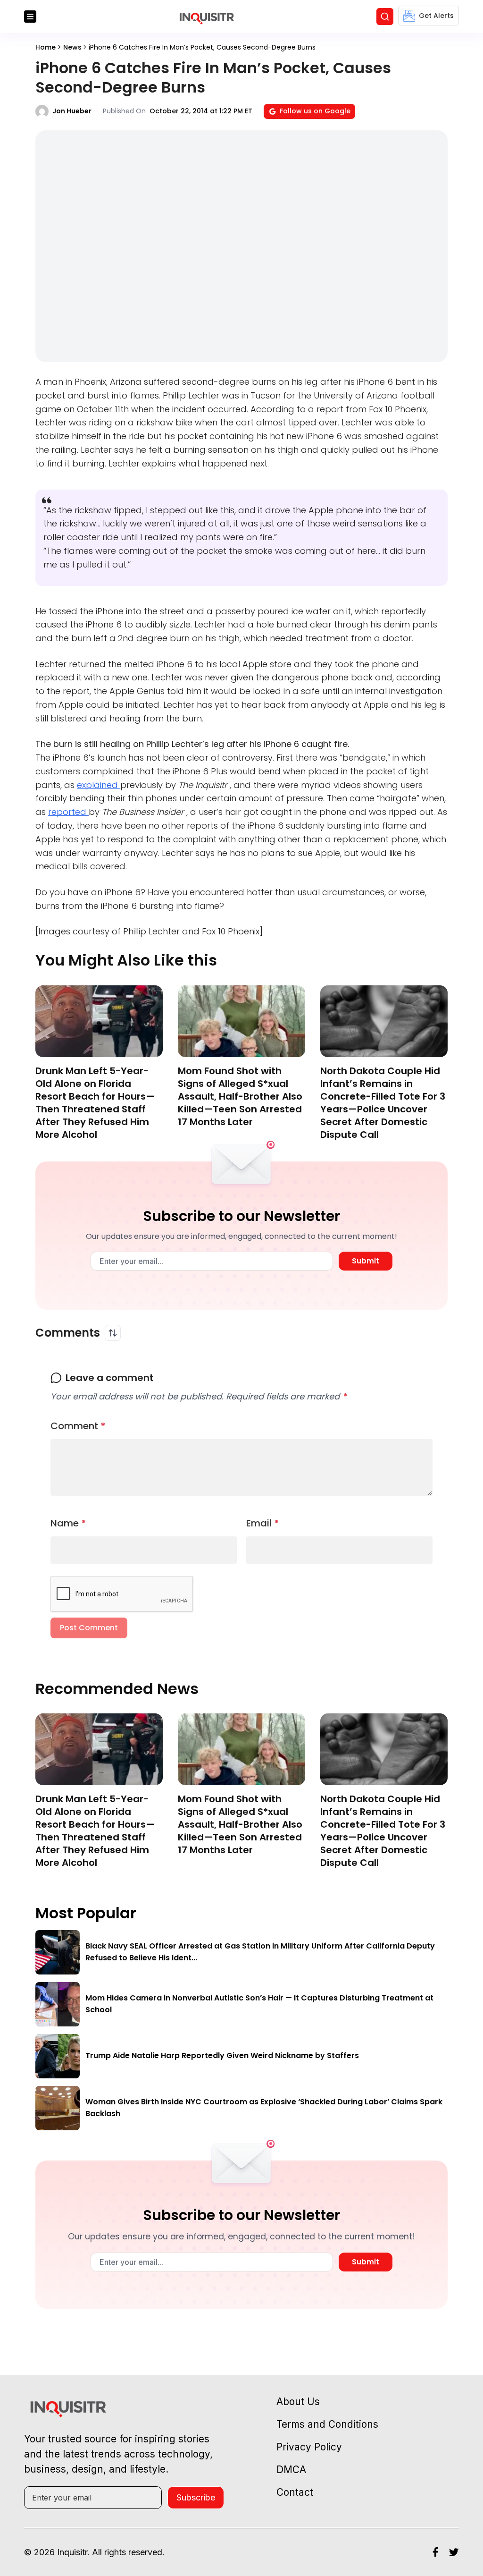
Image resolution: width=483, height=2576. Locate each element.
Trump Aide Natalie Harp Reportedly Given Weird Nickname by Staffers (222, 2055)
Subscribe (196, 2497)
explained (99, 785)
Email (263, 1523)
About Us (298, 2402)
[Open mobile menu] (30, 17)
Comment (78, 1426)
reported (68, 812)
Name (68, 1523)
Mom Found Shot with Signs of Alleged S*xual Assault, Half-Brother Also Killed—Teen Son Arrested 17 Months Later (240, 1096)
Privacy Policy (309, 2447)
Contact (295, 2492)
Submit (366, 1261)
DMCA (291, 2470)
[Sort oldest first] (113, 1333)
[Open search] (385, 17)
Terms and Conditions (327, 2424)
